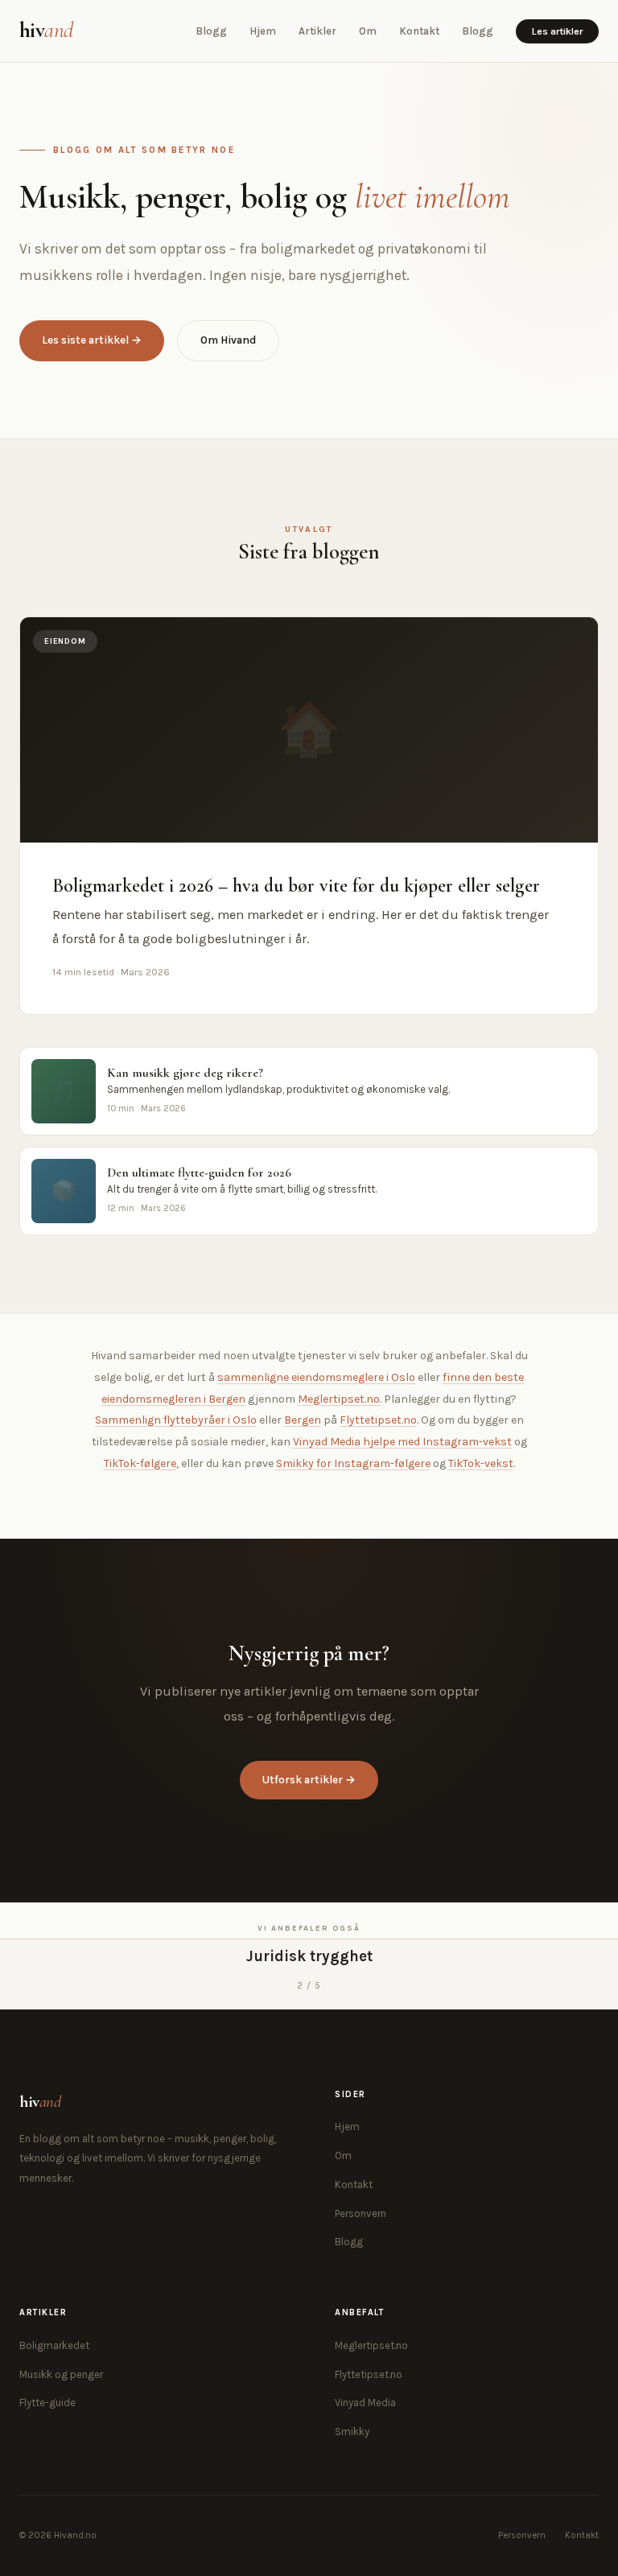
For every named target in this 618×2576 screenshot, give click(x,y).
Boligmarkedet (54, 2345)
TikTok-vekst (481, 1463)
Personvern (360, 2213)
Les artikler (557, 31)
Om (368, 31)
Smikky (352, 2432)
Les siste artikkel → (92, 340)
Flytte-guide (47, 2403)
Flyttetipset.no (378, 1420)
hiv (46, 30)
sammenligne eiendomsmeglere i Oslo (316, 1377)
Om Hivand (228, 340)
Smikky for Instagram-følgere (353, 1463)
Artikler (317, 31)
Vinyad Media (365, 2403)
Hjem (263, 31)
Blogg (211, 31)
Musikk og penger (61, 2374)
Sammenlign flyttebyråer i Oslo (176, 1420)
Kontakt (419, 31)
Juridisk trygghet (309, 1956)
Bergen (303, 1420)
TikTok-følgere (140, 1463)
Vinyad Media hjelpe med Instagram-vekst (402, 1442)
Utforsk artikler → (309, 1780)
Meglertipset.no (339, 1399)
